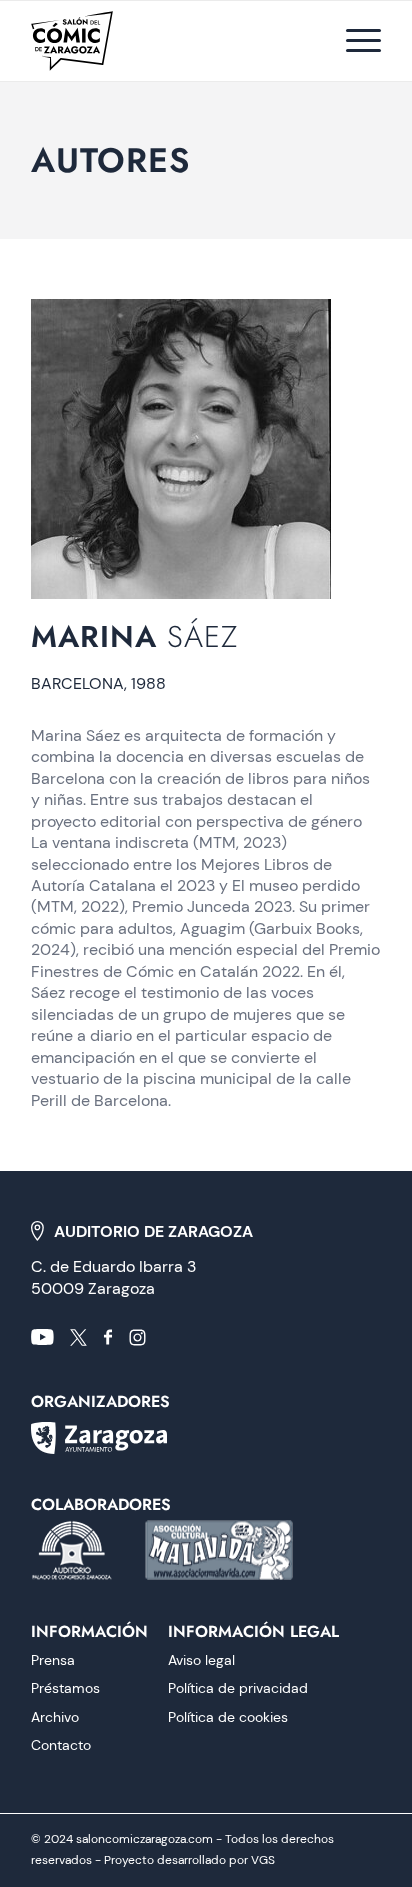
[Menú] (353, 41)
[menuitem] (353, 41)
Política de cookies (228, 1717)
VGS (263, 1860)
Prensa (53, 1660)
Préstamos (65, 1688)
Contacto (61, 1745)
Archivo (55, 1717)
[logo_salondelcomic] (106, 41)
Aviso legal (201, 1660)
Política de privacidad (238, 1688)
